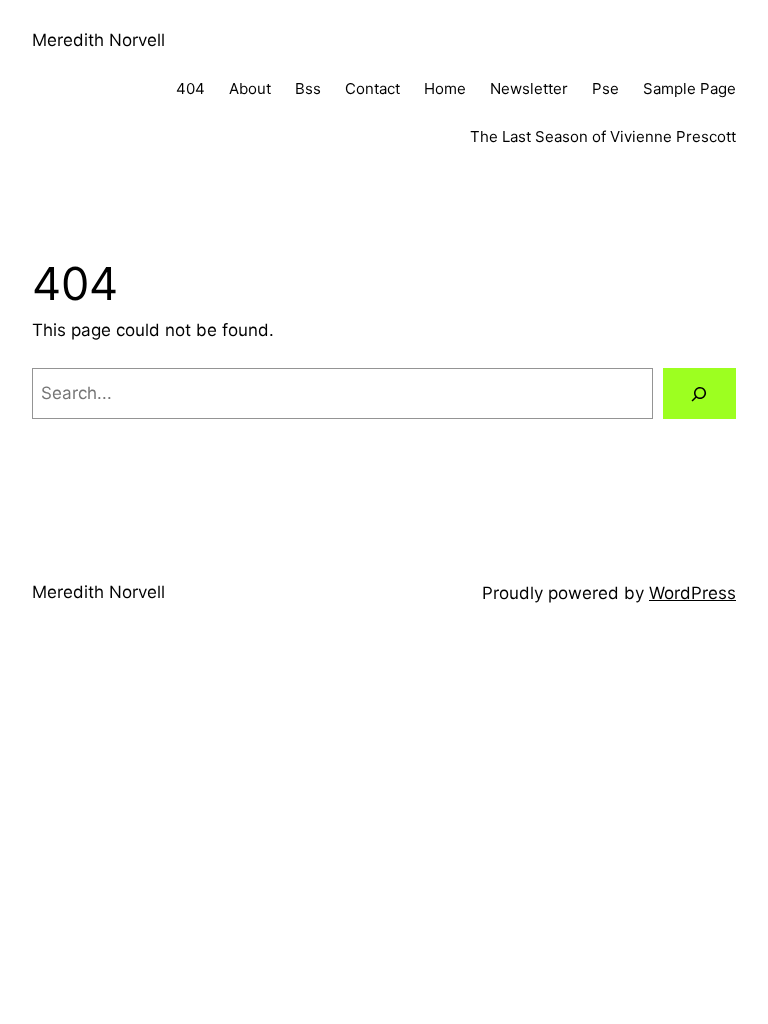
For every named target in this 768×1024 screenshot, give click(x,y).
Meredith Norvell (98, 40)
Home (445, 88)
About (250, 88)
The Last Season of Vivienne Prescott (603, 136)
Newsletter (529, 88)
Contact (372, 88)
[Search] (699, 393)
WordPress (692, 593)
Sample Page (689, 88)
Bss (308, 88)
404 (190, 88)
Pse (605, 88)
